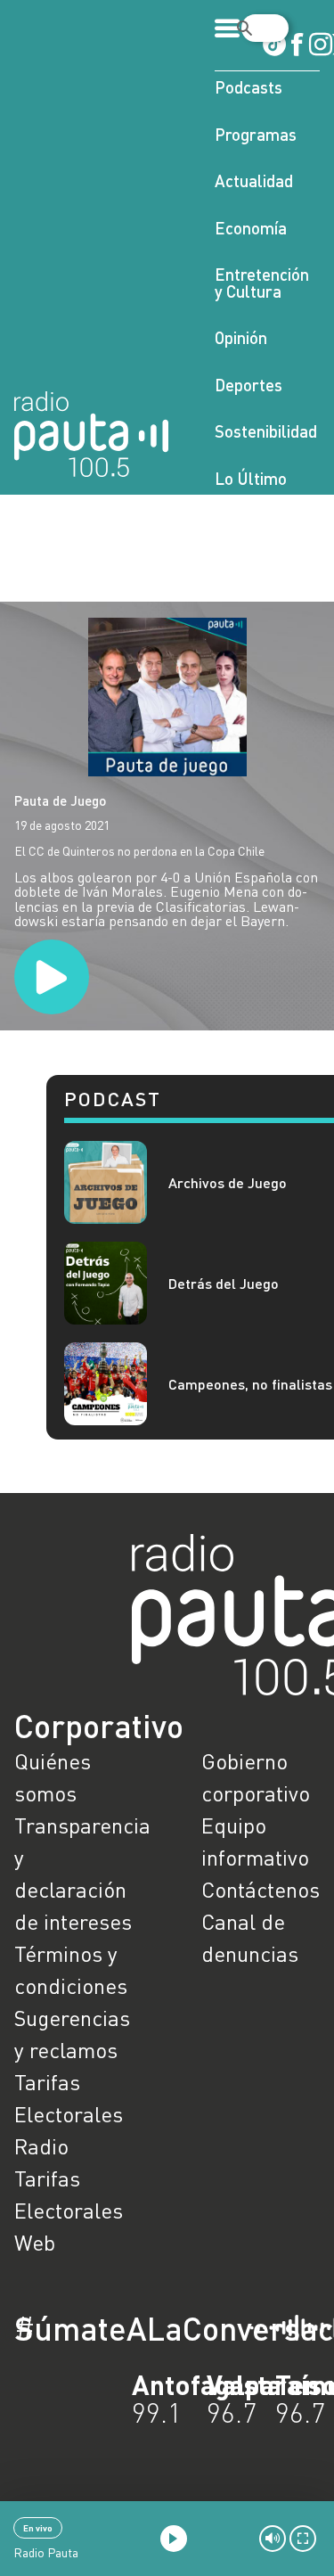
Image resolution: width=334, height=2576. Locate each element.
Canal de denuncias (250, 1937)
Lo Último (251, 478)
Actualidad (254, 180)
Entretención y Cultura (262, 283)
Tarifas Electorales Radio (69, 2114)
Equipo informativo (255, 1841)
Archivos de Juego (228, 1182)
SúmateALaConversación (118, 2328)
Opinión (241, 337)
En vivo (38, 2528)
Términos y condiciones (71, 1969)
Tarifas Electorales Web (69, 2210)
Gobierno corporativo (256, 1777)
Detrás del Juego (224, 1283)
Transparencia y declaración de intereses (74, 1873)
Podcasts (248, 87)
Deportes (248, 385)
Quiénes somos (53, 1777)
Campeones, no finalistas (250, 1384)
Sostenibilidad (266, 431)
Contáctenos (261, 1889)
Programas (256, 134)
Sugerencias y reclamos (72, 2034)
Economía (251, 228)
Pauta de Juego (60, 800)
